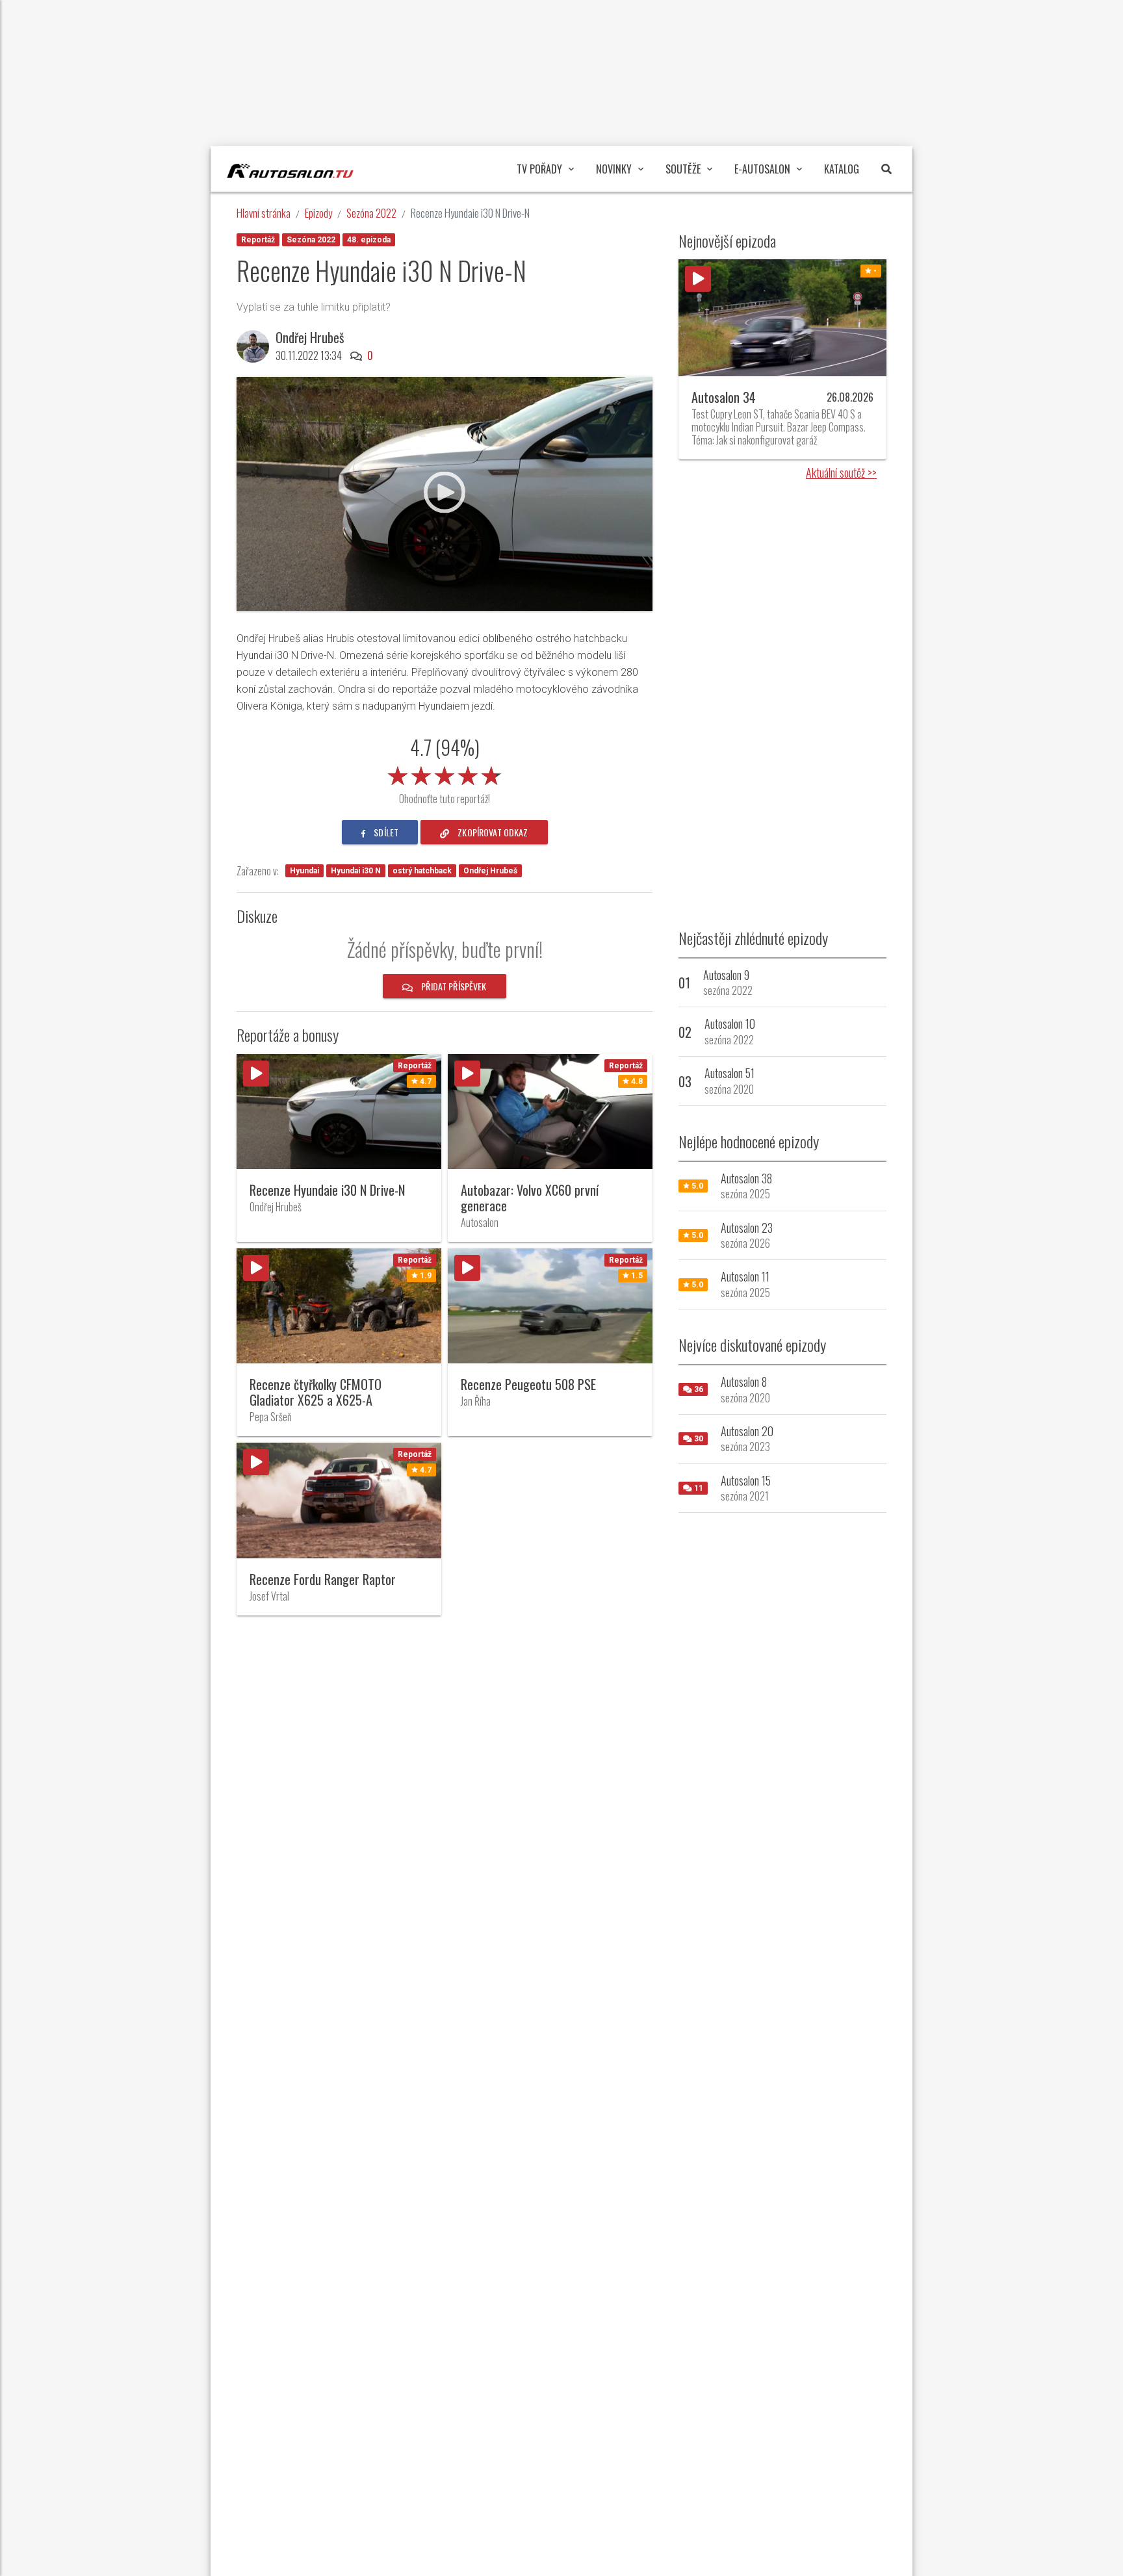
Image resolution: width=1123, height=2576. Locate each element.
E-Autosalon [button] (762, 169)
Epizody (318, 213)
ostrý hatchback (422, 871)
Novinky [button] (614, 169)
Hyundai (304, 871)
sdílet (385, 832)
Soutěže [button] (683, 169)
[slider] (445, 773)
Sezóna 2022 (371, 213)
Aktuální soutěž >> (841, 472)
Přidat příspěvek (453, 986)
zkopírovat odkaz (492, 832)
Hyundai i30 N (356, 871)
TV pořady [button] (539, 169)
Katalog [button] (842, 169)
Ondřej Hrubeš (490, 871)
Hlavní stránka (264, 213)
